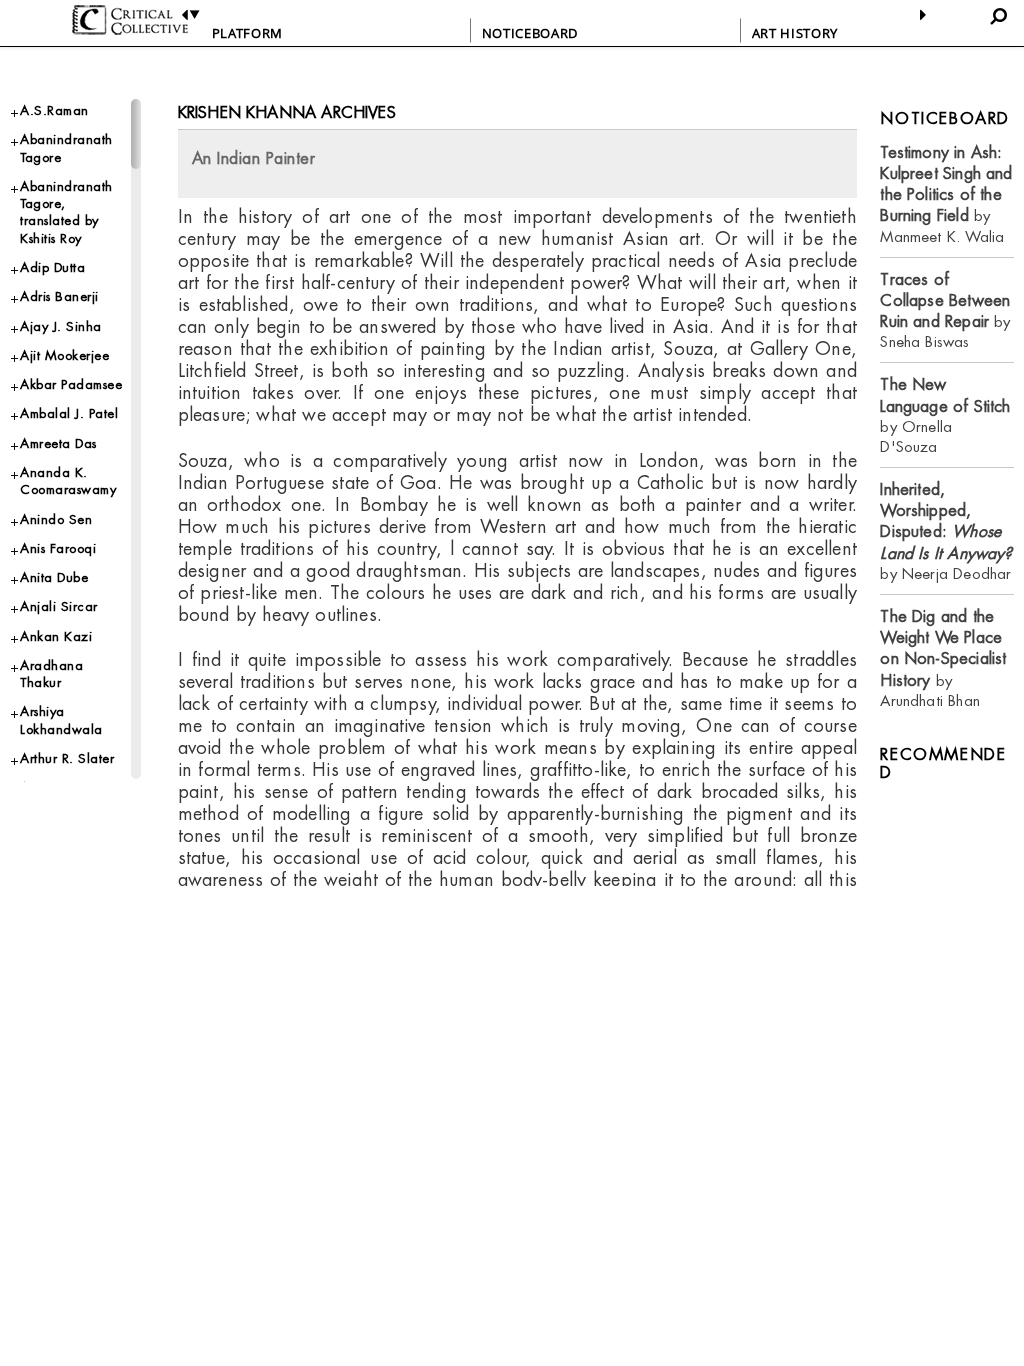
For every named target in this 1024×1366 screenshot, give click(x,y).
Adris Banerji (59, 296)
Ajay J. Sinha (61, 326)
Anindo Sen (56, 519)
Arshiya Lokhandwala (61, 720)
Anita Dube (54, 577)
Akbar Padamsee (71, 384)
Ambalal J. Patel (69, 413)
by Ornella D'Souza (945, 415)
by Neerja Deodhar (946, 531)
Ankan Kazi (56, 636)
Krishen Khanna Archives (287, 112)
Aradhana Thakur (51, 674)
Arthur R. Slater (67, 758)
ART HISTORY (795, 33)
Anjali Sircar (59, 606)
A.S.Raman (54, 110)
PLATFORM (247, 33)
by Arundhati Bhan (943, 658)
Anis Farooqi (58, 548)
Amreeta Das (58, 443)
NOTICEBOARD (530, 33)
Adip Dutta (52, 267)
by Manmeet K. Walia (946, 194)
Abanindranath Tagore (66, 148)
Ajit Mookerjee (64, 355)
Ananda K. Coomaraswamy (68, 481)
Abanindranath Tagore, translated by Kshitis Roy (66, 212)
